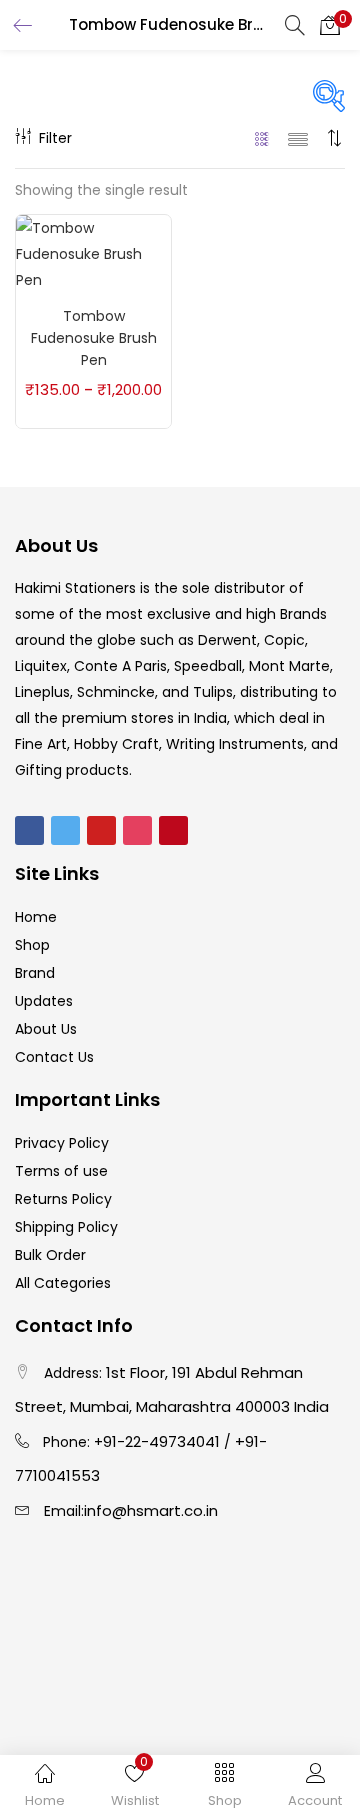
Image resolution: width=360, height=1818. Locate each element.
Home (36, 917)
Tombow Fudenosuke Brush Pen (94, 338)
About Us (46, 1029)
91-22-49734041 (161, 1441)
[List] (298, 138)
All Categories (63, 1283)
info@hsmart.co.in (151, 1510)
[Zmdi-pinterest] (173, 830)
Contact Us (54, 1057)
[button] (330, 25)
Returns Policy (63, 1199)
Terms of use (61, 1171)
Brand (35, 973)
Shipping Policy (66, 1227)
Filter (55, 138)
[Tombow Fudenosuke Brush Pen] (93, 253)
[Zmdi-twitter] (65, 830)
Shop (32, 945)
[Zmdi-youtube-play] (101, 830)
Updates (44, 1001)
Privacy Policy (62, 1143)
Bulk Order (50, 1255)
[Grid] (262, 138)
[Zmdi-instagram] (137, 830)
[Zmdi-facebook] (29, 830)
